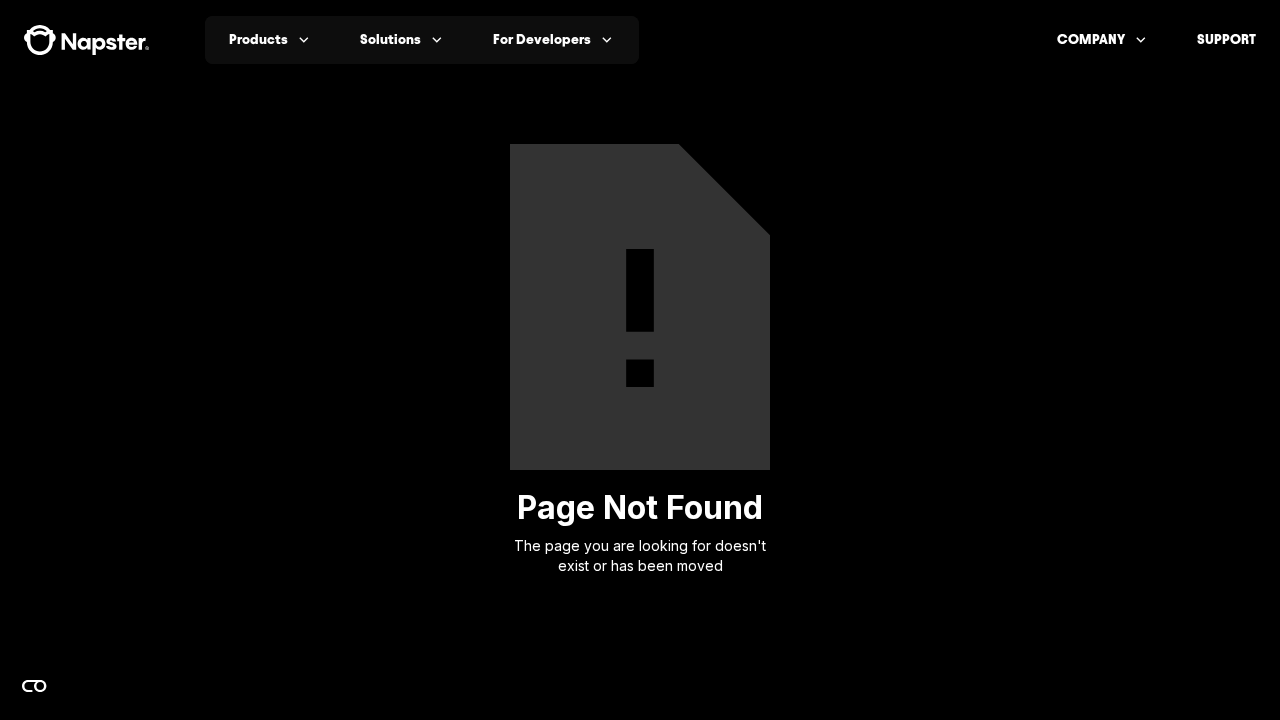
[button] (270, 40)
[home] (86, 40)
